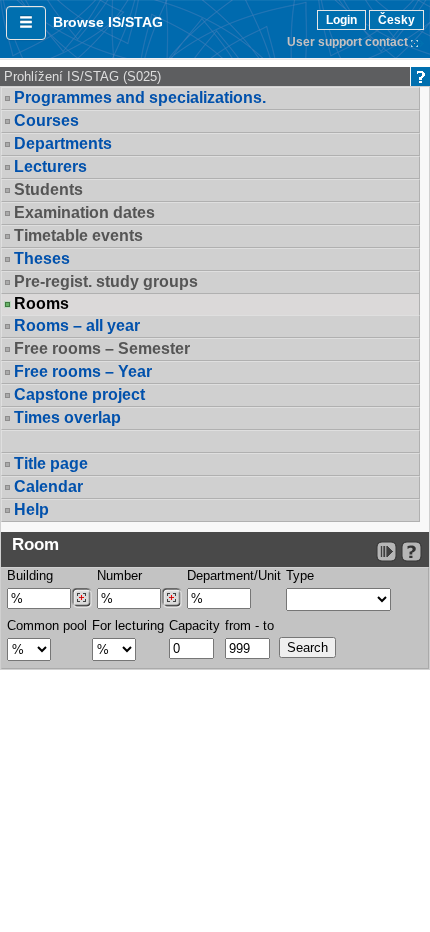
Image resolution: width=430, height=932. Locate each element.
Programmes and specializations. (140, 97)
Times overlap (67, 417)
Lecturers (50, 166)
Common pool (47, 625)
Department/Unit (234, 575)
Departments (63, 143)
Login (341, 20)
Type (300, 575)
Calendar (48, 486)
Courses (46, 120)
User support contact (347, 42)
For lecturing (128, 625)
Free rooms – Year (83, 371)
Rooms (41, 304)
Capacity (194, 625)
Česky (396, 20)
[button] (26, 23)
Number (119, 575)
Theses (42, 258)
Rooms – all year (77, 325)
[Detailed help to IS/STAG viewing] (411, 551)
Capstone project (79, 394)
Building (30, 575)
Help (31, 509)
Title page (51, 463)
